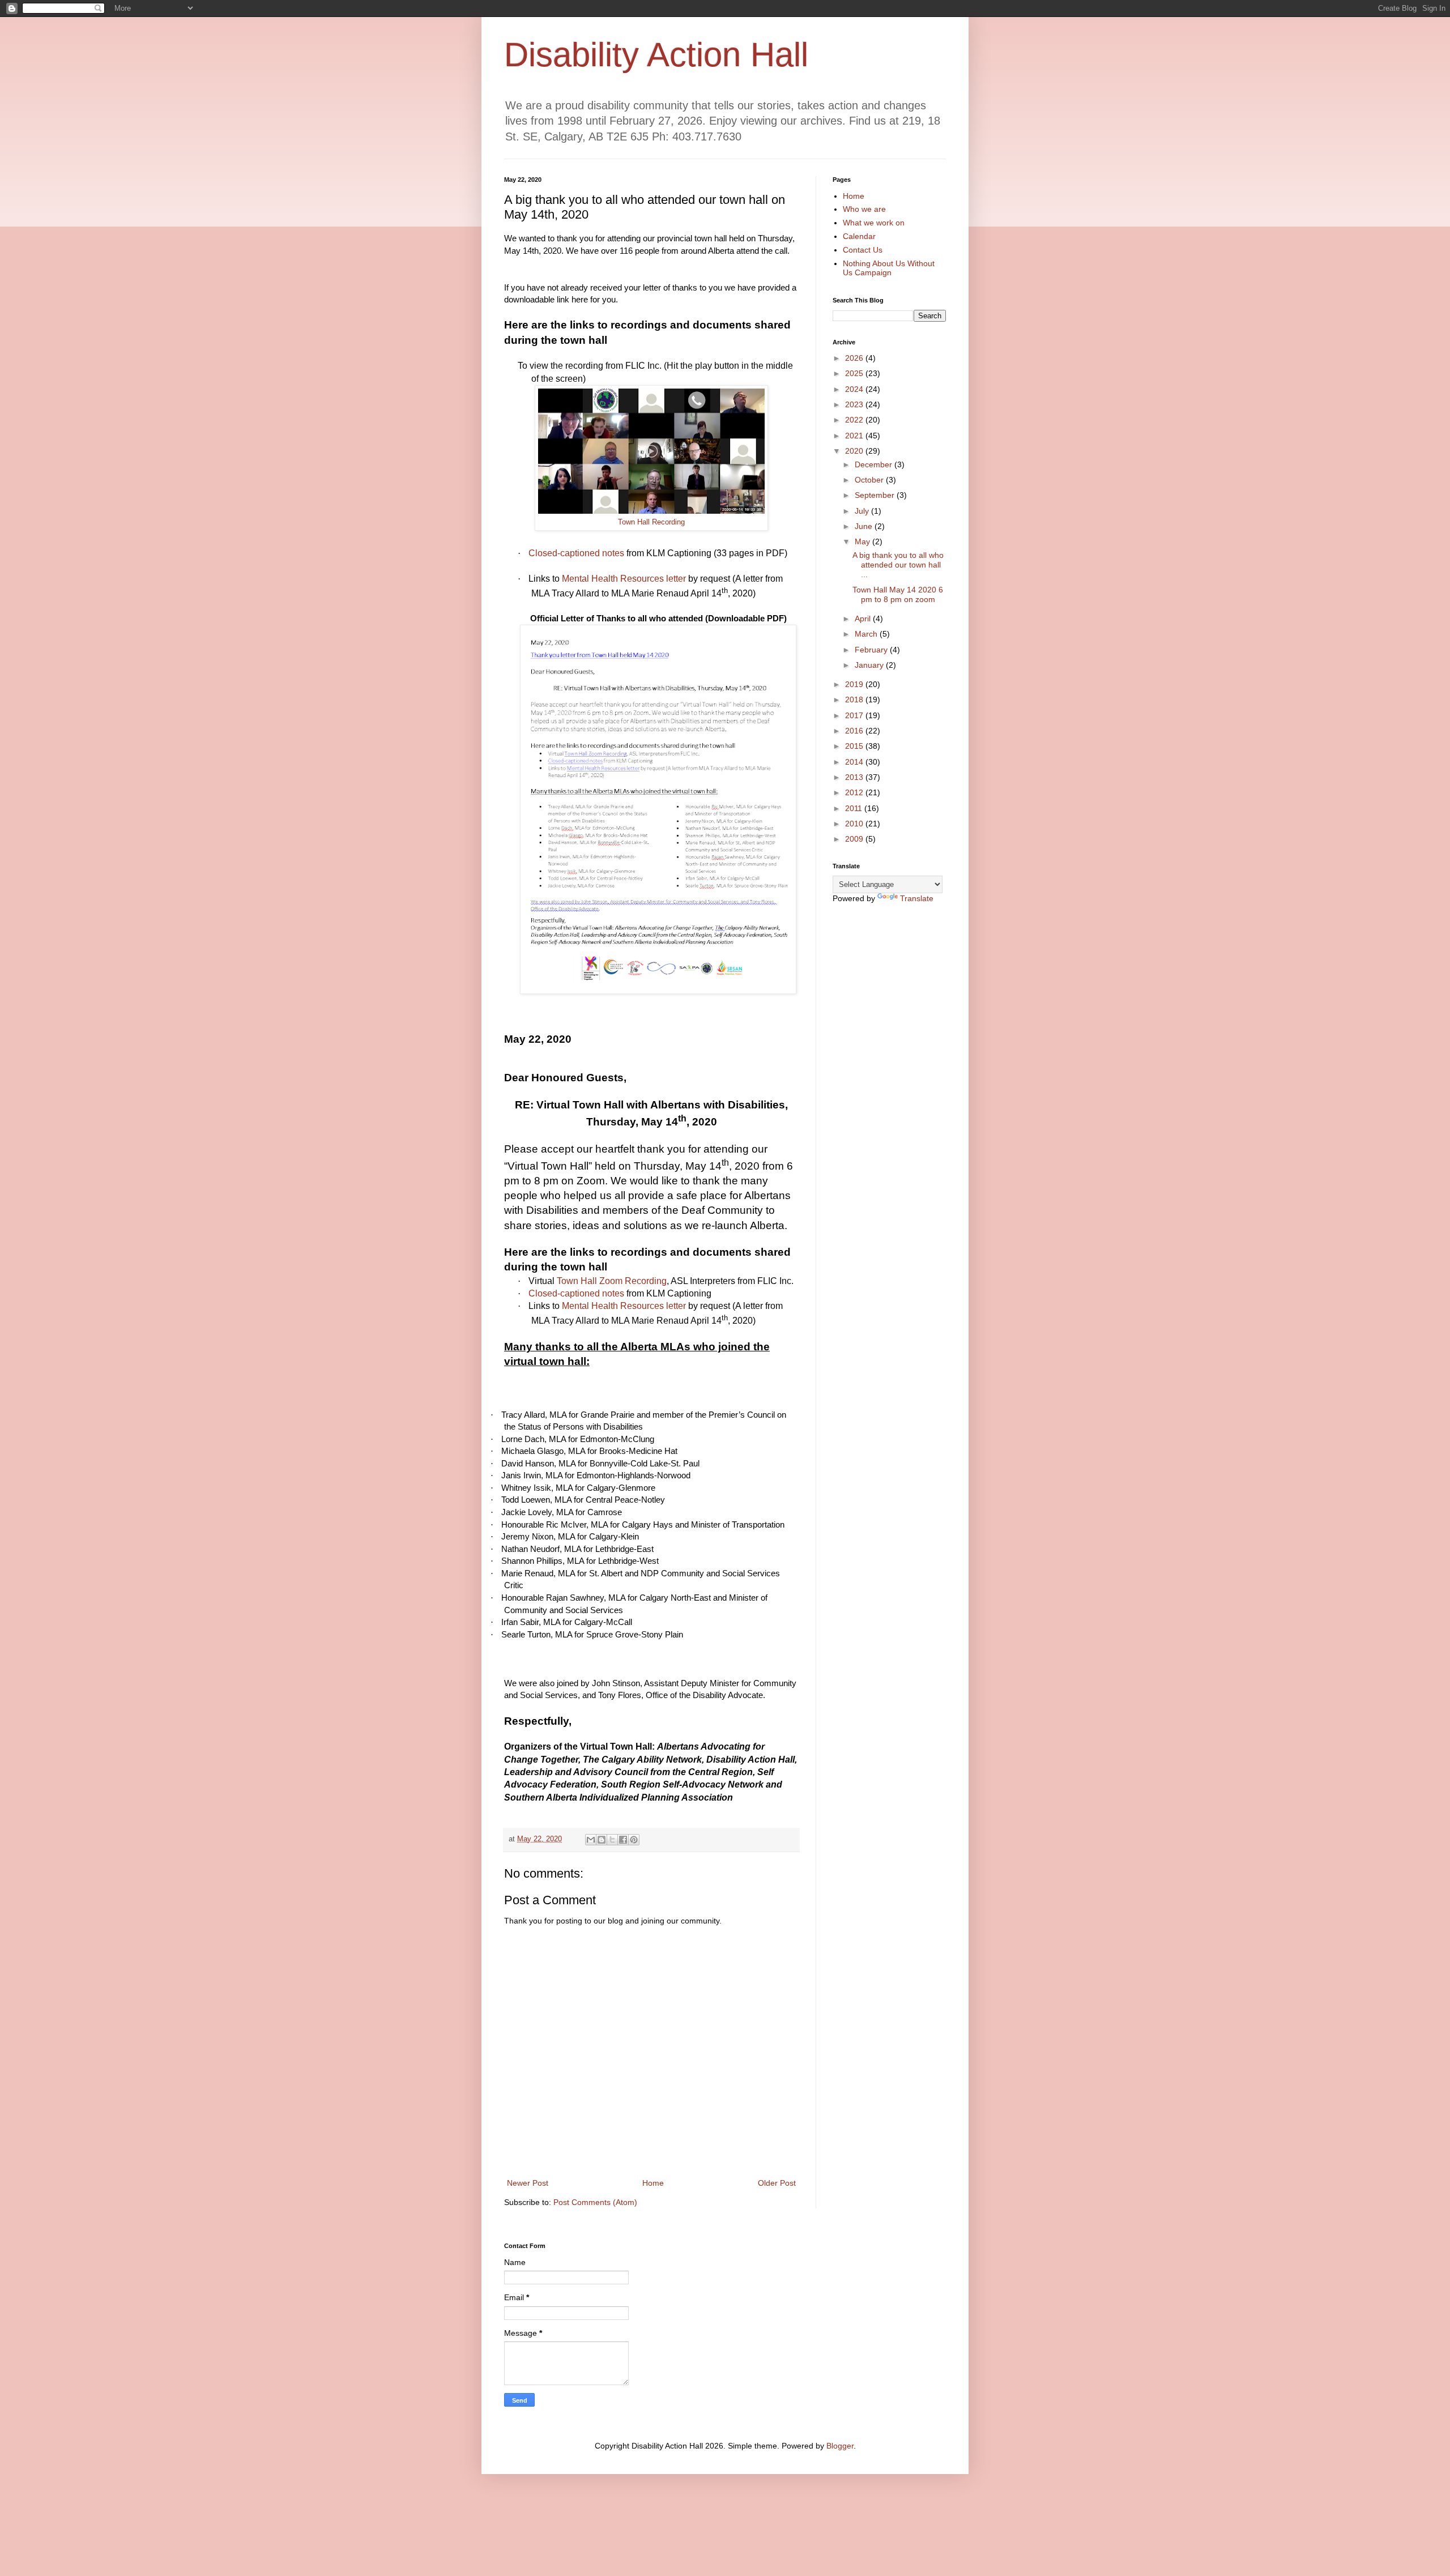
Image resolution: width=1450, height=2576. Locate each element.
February (872, 650)
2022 (855, 420)
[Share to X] (612, 1840)
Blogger (840, 2446)
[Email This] (591, 1840)
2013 (855, 777)
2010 (855, 824)
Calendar (859, 236)
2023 (855, 404)
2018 (855, 700)
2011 (855, 808)
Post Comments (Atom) (595, 2202)
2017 (855, 715)
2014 (855, 762)
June (865, 526)
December (875, 464)
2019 (855, 684)
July (863, 511)
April (864, 619)
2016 (855, 731)
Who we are (864, 209)
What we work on (874, 223)
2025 (855, 373)
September (876, 495)
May (863, 541)
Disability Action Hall (656, 55)
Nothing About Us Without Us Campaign (889, 268)
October (870, 480)
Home (653, 2183)
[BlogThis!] (602, 1840)
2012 (855, 792)
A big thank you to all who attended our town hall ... (898, 565)
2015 (855, 746)
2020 (855, 451)
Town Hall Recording (651, 522)
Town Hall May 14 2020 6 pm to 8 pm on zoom (898, 594)
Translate (917, 898)
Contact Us (863, 250)
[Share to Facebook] (623, 1840)
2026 (855, 358)
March (867, 634)
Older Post (777, 2183)
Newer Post (528, 2183)
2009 (855, 839)
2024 (855, 389)
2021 (855, 436)
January (870, 665)
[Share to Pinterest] (634, 1840)
